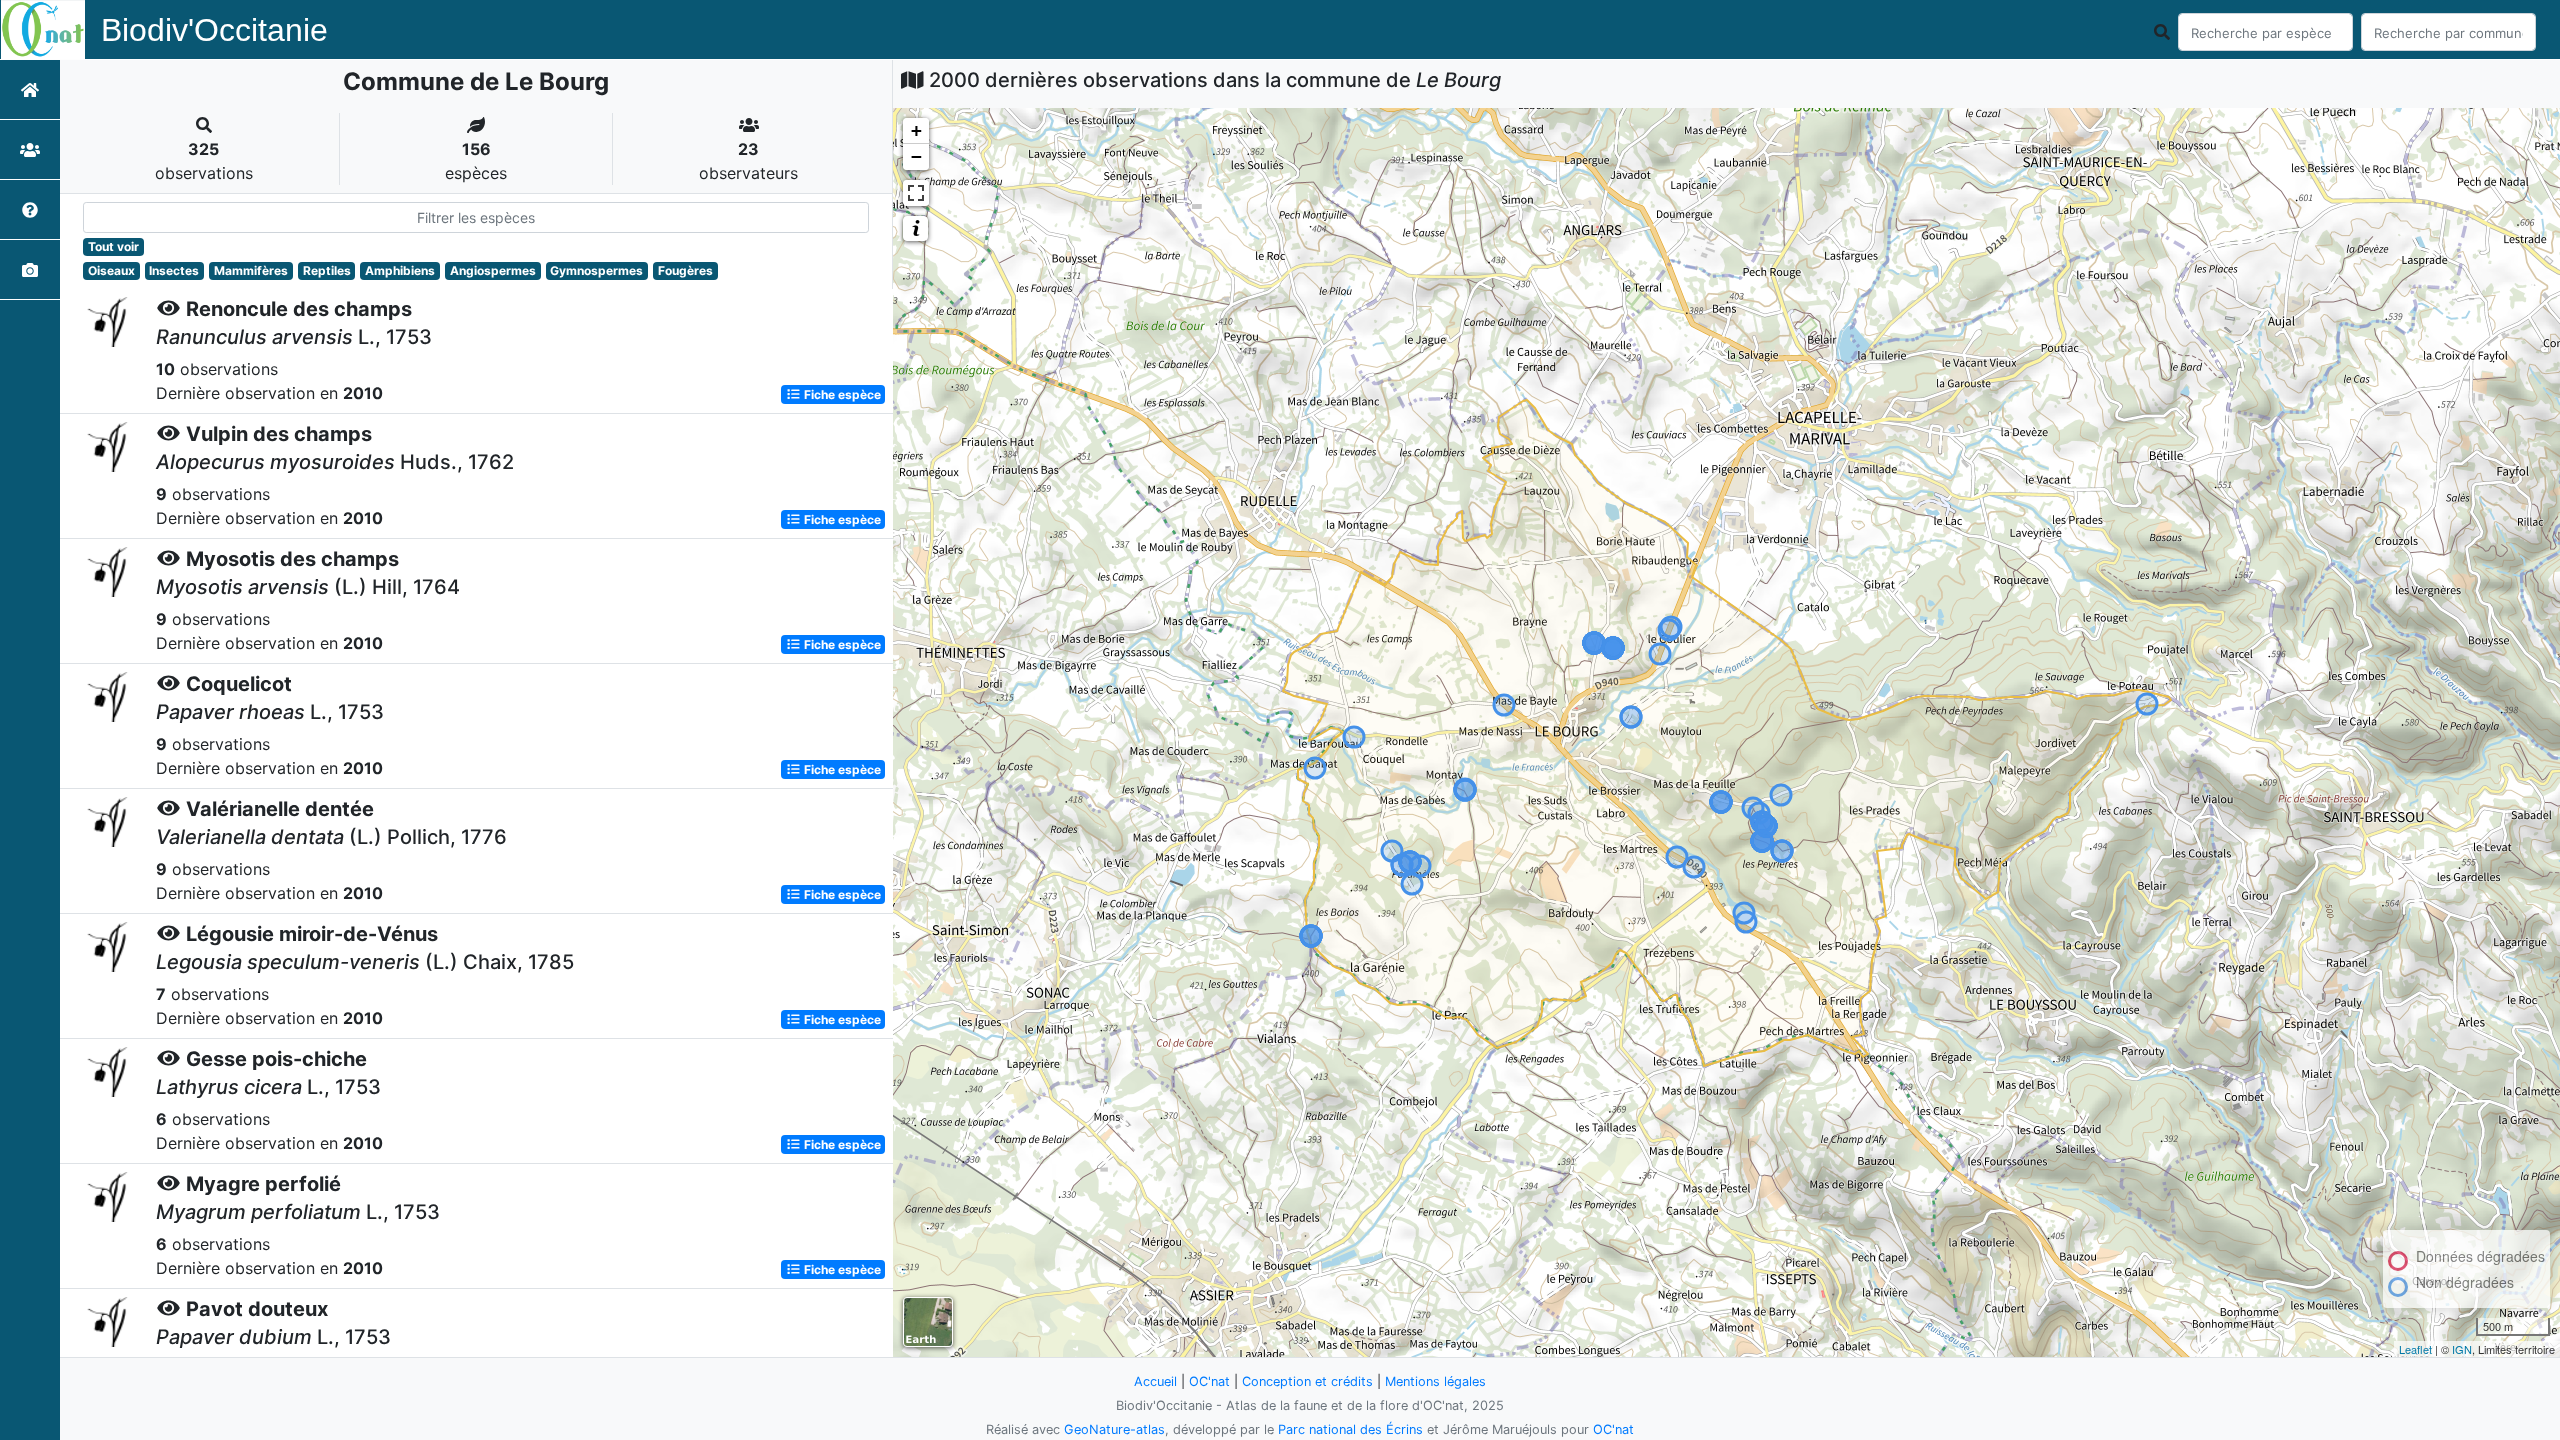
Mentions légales (1435, 1381)
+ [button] (916, 130)
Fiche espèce (841, 394)
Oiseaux (111, 270)
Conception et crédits (1307, 1381)
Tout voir (113, 246)
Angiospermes (493, 270)
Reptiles (327, 270)
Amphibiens (400, 270)
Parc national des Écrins (1350, 1429)
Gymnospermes (596, 270)
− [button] (916, 156)
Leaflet (2415, 1349)
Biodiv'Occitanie (214, 30)
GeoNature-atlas (1114, 1429)
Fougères (685, 270)
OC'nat (1209, 1381)
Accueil (1155, 1381)
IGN (2462, 1349)
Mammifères (251, 270)
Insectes (174, 270)
